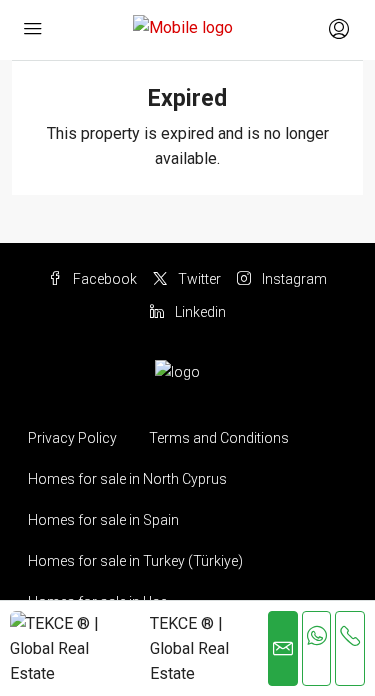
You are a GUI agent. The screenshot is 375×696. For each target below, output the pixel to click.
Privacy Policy (72, 438)
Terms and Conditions (219, 438)
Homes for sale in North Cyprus (127, 479)
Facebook (103, 279)
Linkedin (199, 312)
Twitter (198, 279)
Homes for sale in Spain (103, 520)
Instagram (293, 279)
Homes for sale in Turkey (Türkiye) (135, 561)
